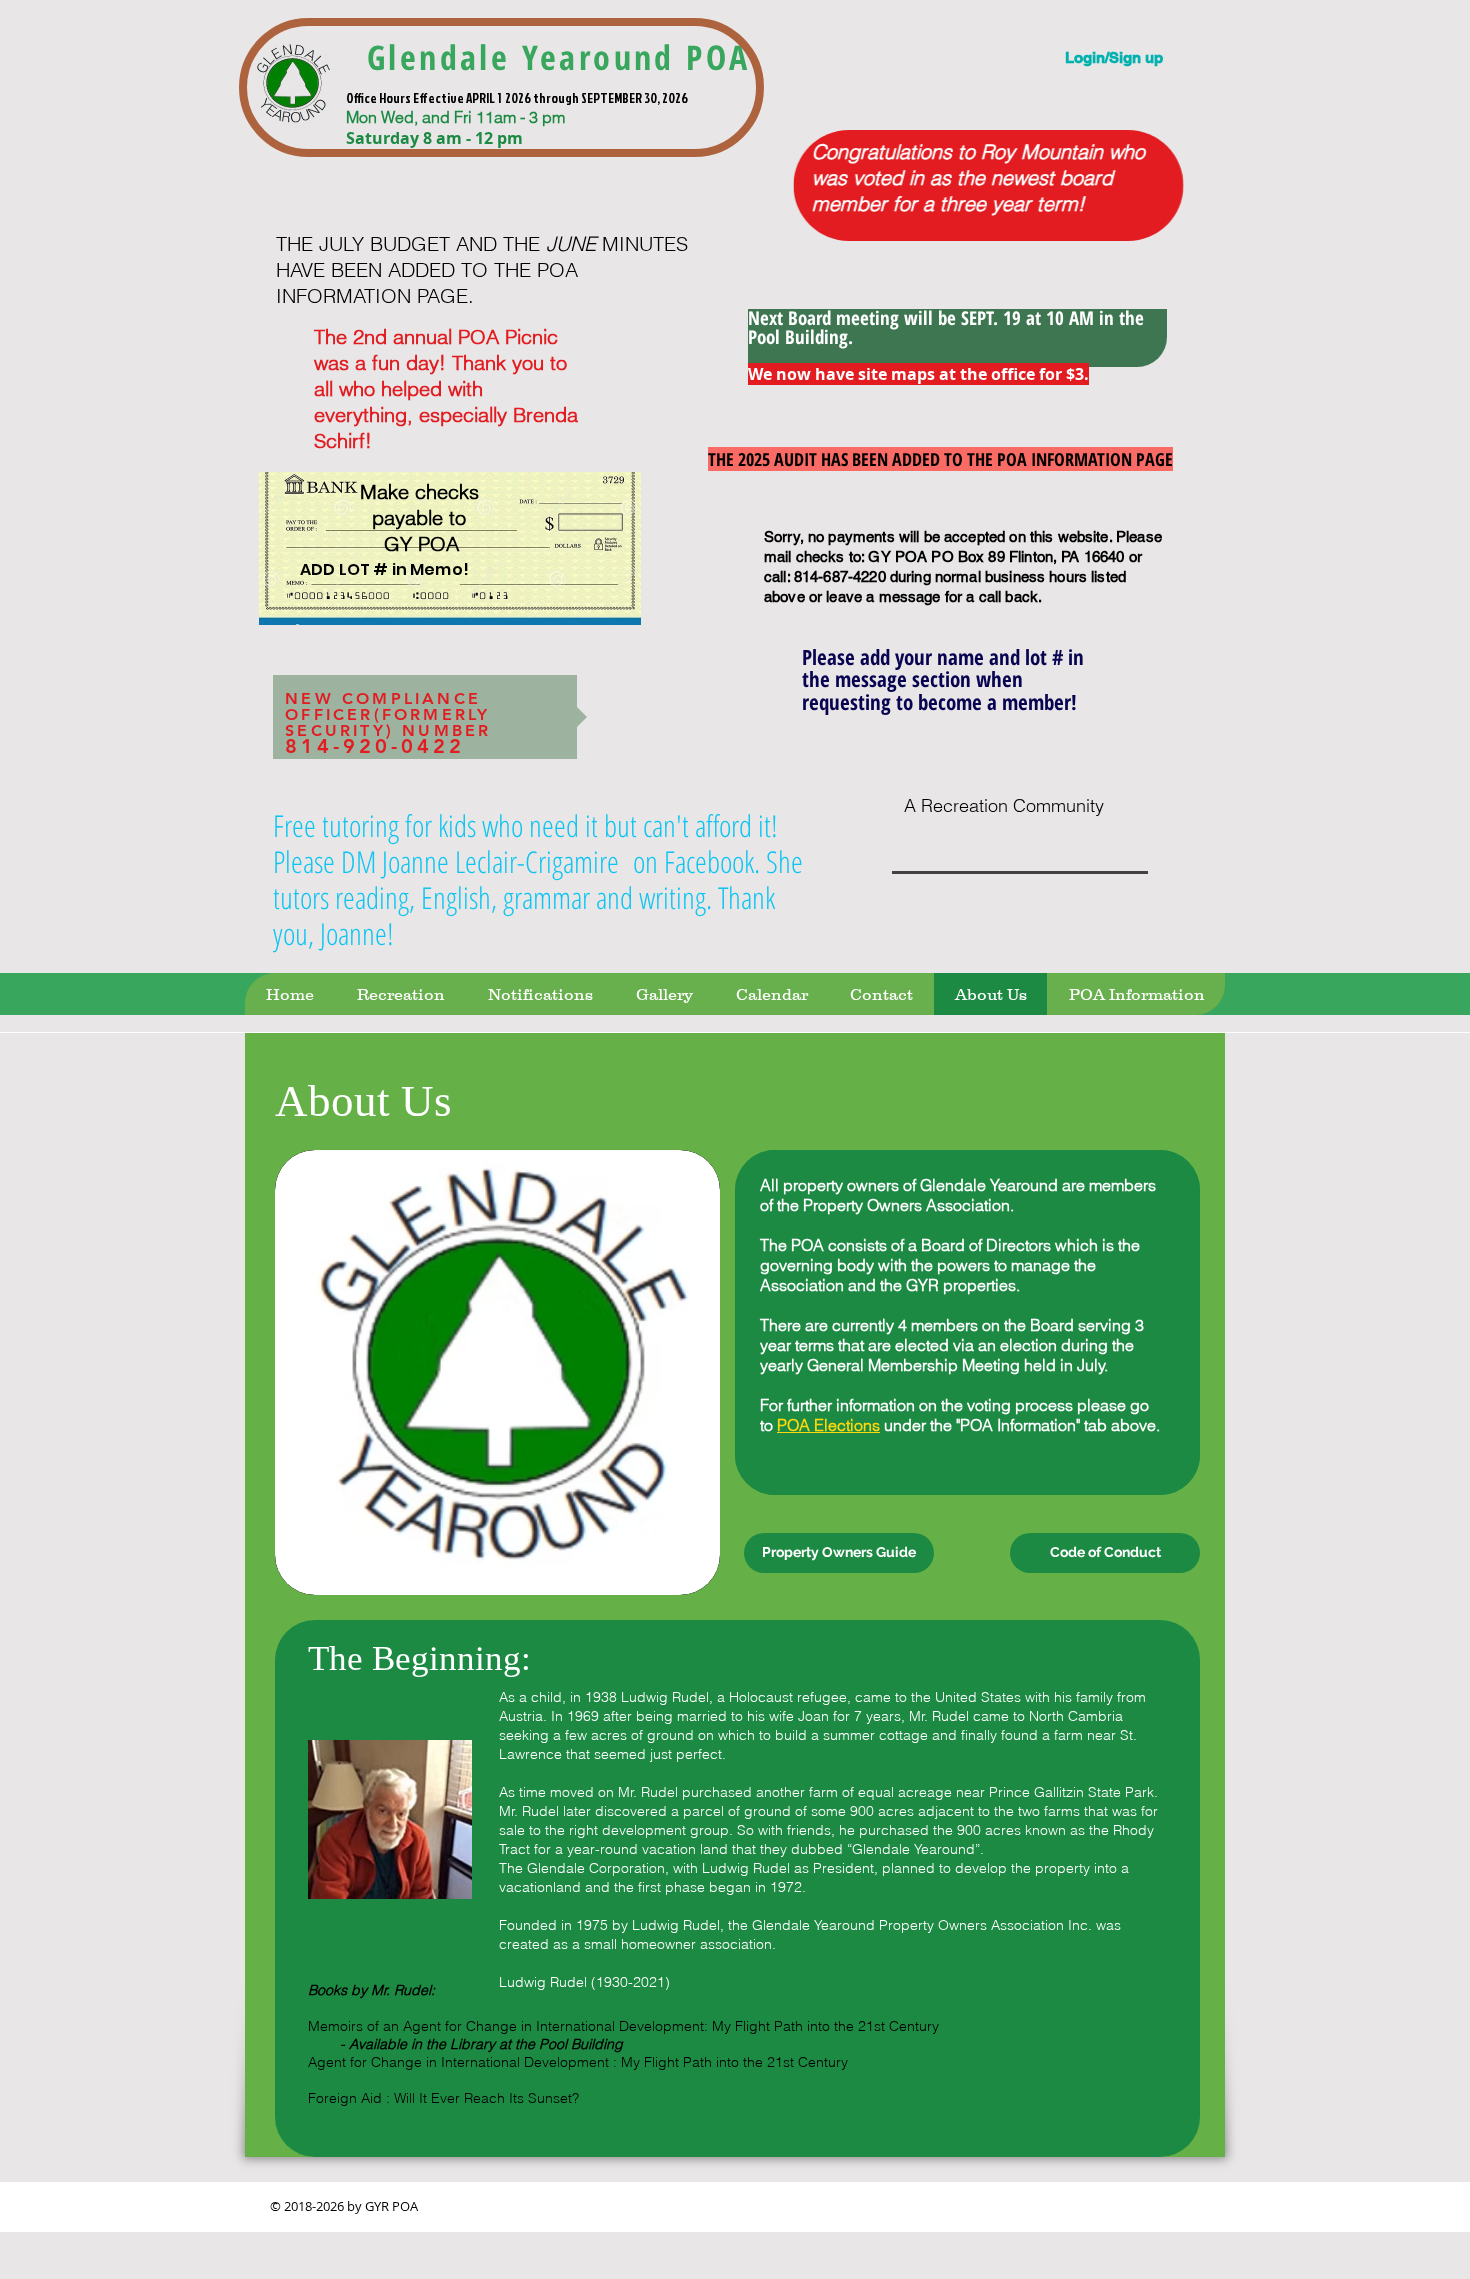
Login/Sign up (1114, 57)
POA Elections (828, 1425)
